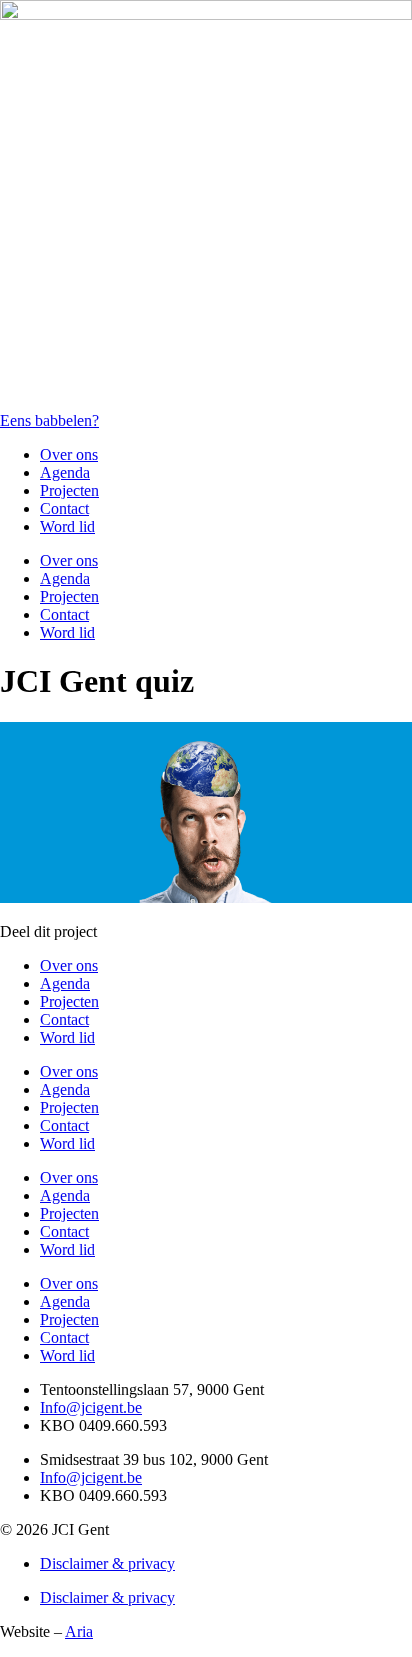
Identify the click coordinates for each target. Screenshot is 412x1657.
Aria (79, 1631)
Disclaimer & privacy (107, 1563)
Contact (64, 508)
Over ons (69, 454)
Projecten (69, 490)
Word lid (67, 526)
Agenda (65, 472)
